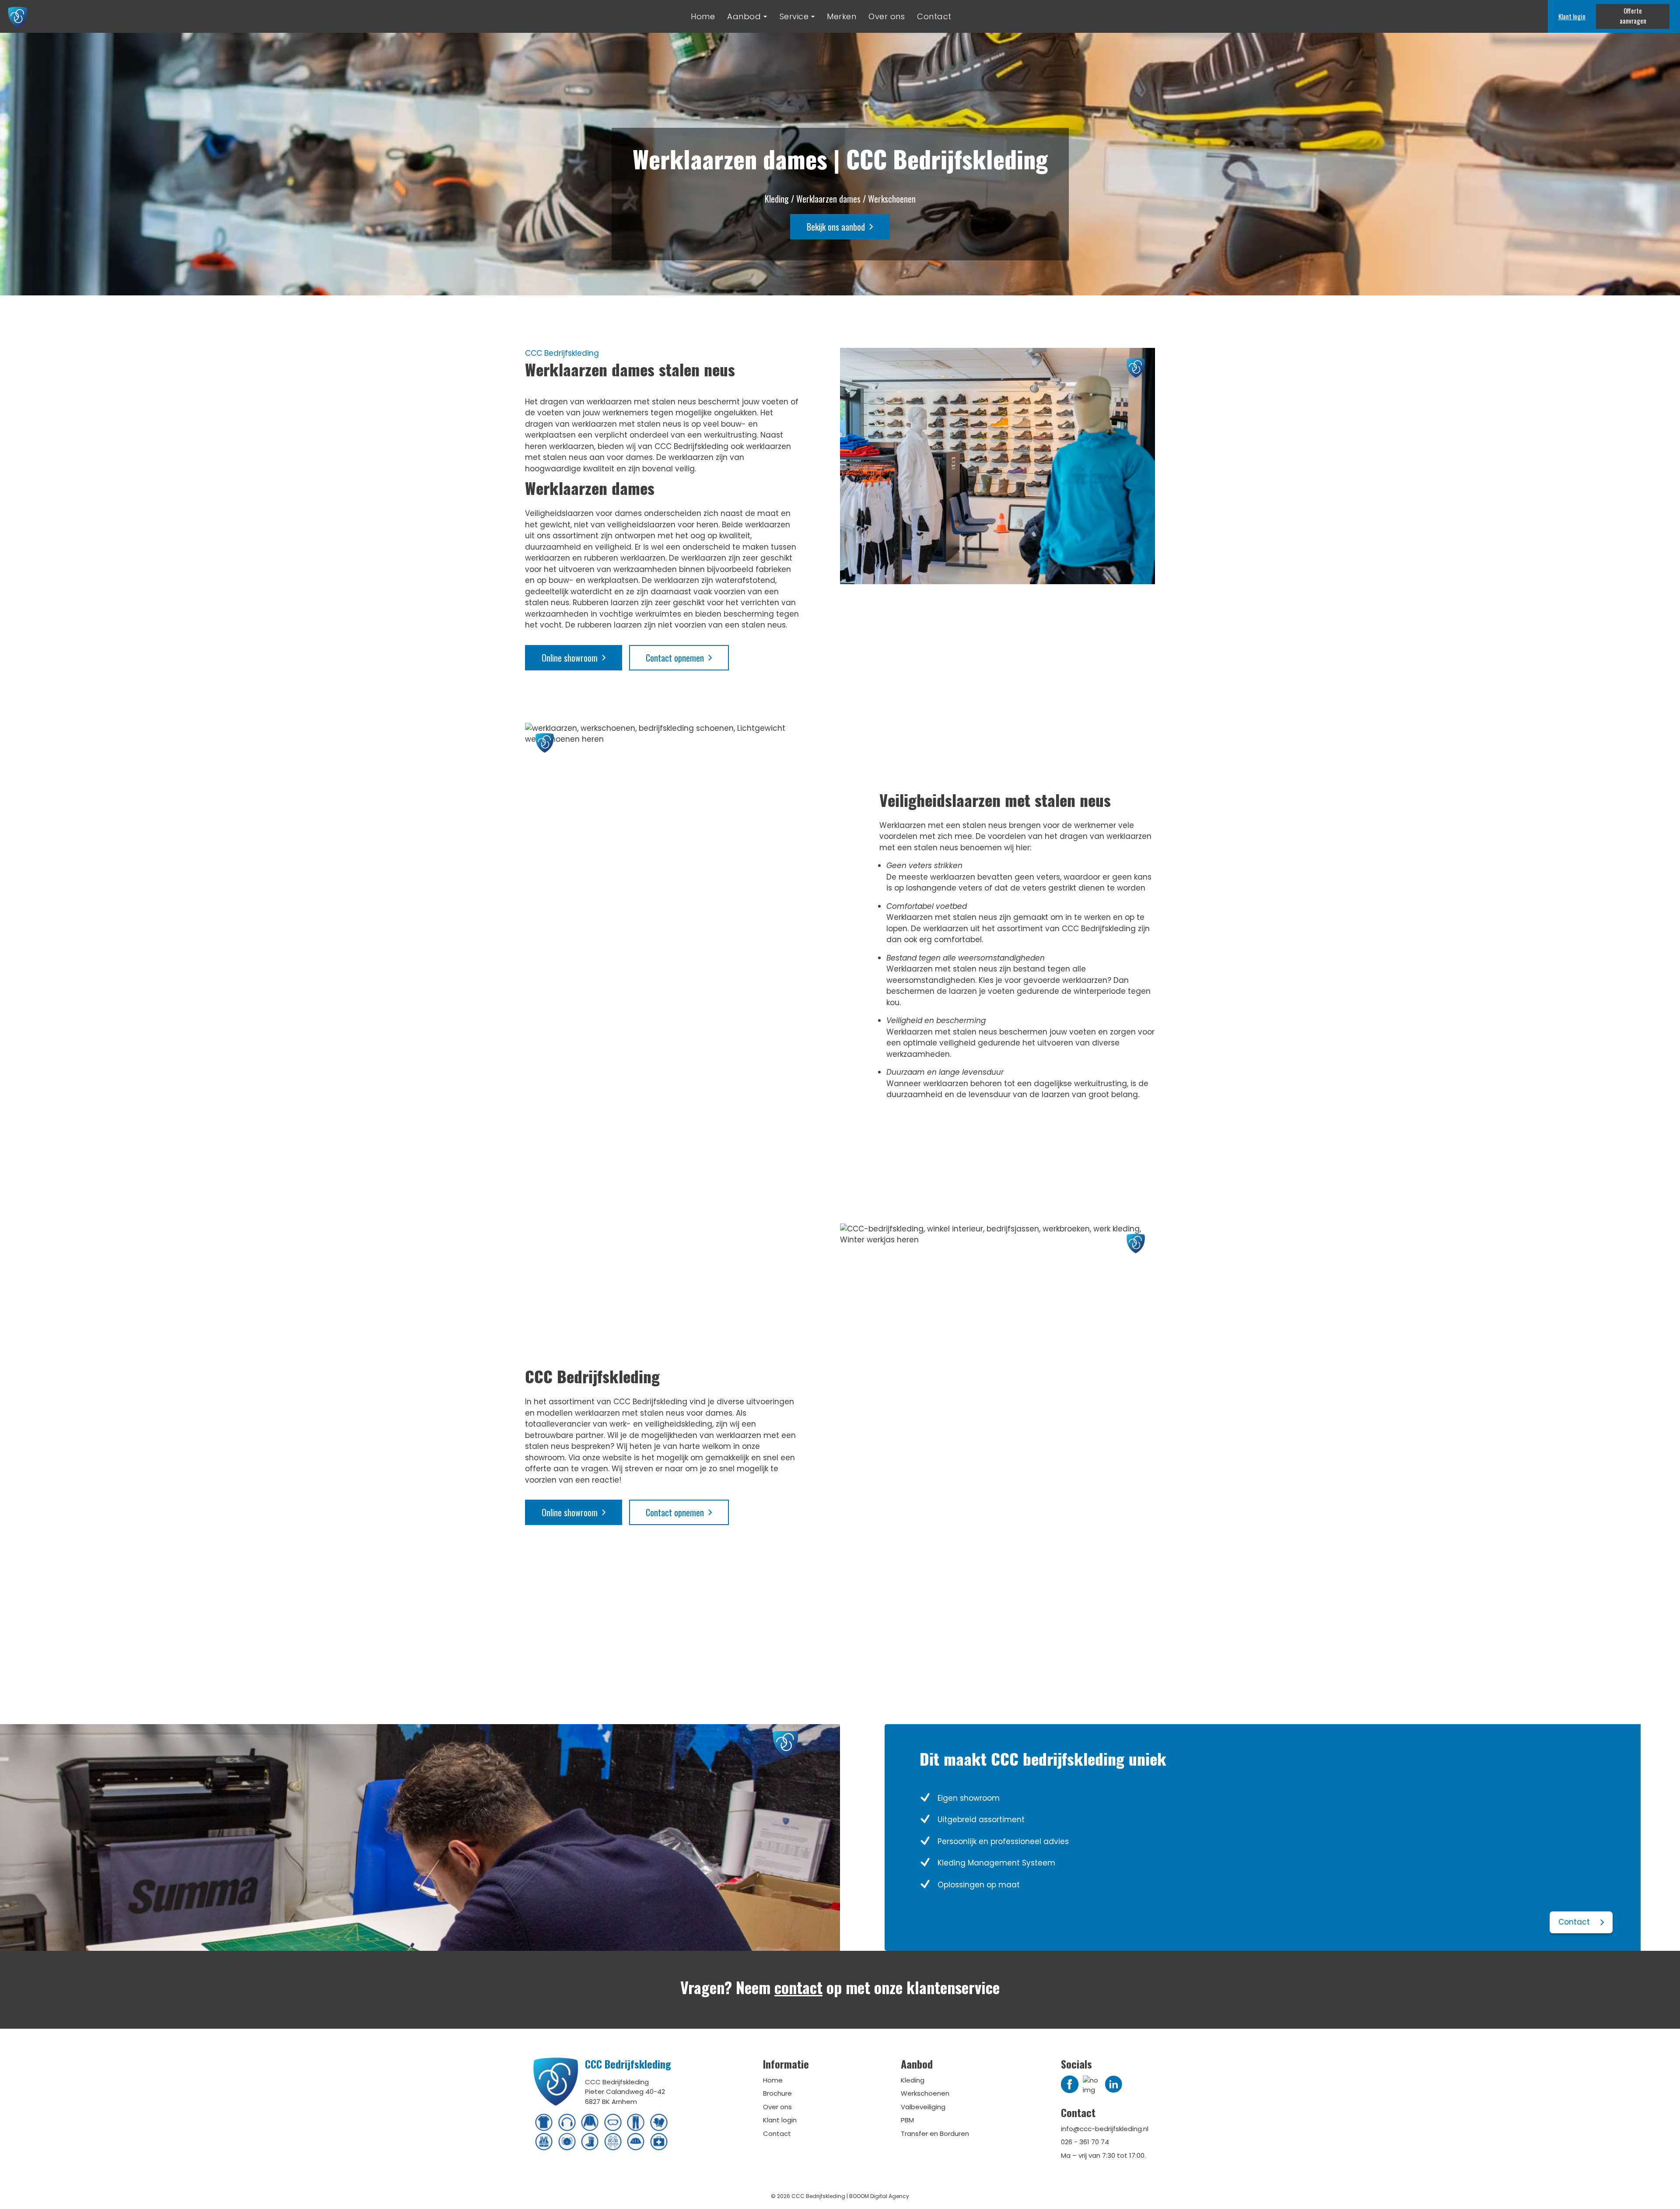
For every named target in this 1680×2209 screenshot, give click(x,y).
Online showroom (570, 658)
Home (703, 16)
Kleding (913, 2080)
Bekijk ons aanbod (836, 227)
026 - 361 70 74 (1085, 2142)
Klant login (1572, 16)
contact (798, 1987)
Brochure (777, 2093)
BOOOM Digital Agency (879, 2196)
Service (794, 16)
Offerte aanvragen (1633, 16)
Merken (842, 16)
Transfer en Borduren (935, 2134)
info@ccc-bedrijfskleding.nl (1105, 2129)
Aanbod (744, 16)
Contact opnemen (675, 658)
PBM (907, 2120)
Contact (934, 16)
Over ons (887, 16)
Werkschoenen (925, 2093)
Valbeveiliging (923, 2107)
